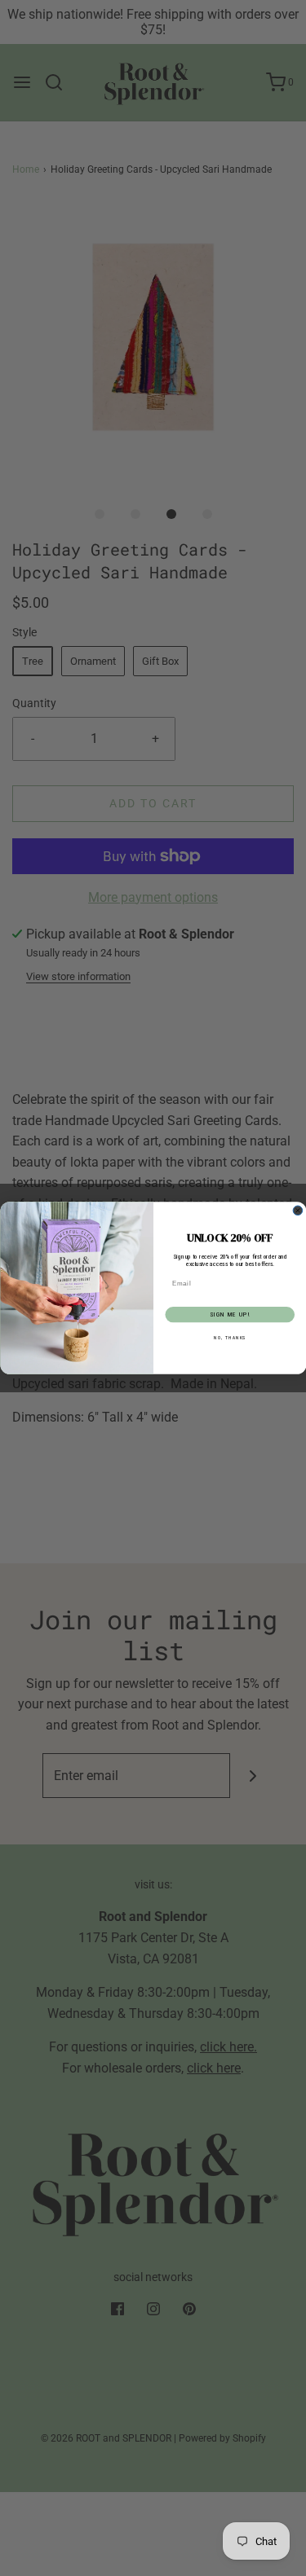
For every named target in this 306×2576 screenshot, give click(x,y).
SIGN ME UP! (229, 1314)
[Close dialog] (298, 1211)
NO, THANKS (230, 1338)
